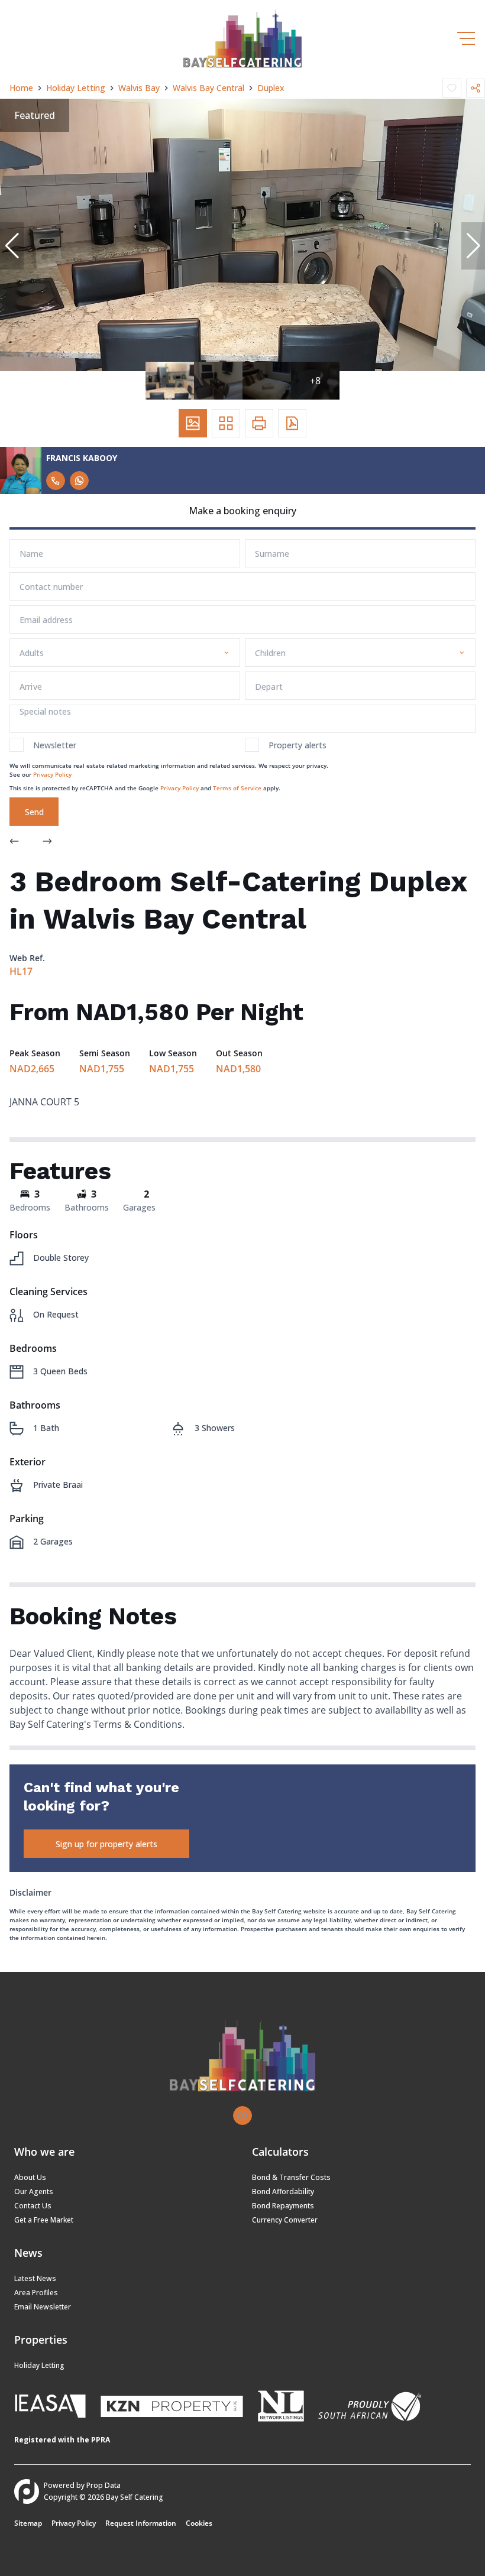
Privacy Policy (52, 774)
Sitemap (28, 2523)
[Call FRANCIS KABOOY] (56, 481)
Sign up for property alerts (106, 1844)
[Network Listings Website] (281, 2408)
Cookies (199, 2523)
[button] (12, 246)
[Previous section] (14, 842)
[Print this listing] (259, 423)
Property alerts (298, 745)
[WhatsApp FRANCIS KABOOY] (79, 481)
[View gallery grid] (226, 423)
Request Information (141, 2523)
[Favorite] (452, 88)
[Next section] (47, 842)
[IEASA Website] (50, 2408)
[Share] (476, 88)
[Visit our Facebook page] (242, 2116)
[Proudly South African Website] (370, 2408)
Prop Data (104, 2485)
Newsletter (55, 745)
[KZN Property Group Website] (172, 2408)
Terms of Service (237, 788)
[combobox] (122, 653)
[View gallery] (193, 423)
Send (34, 812)
